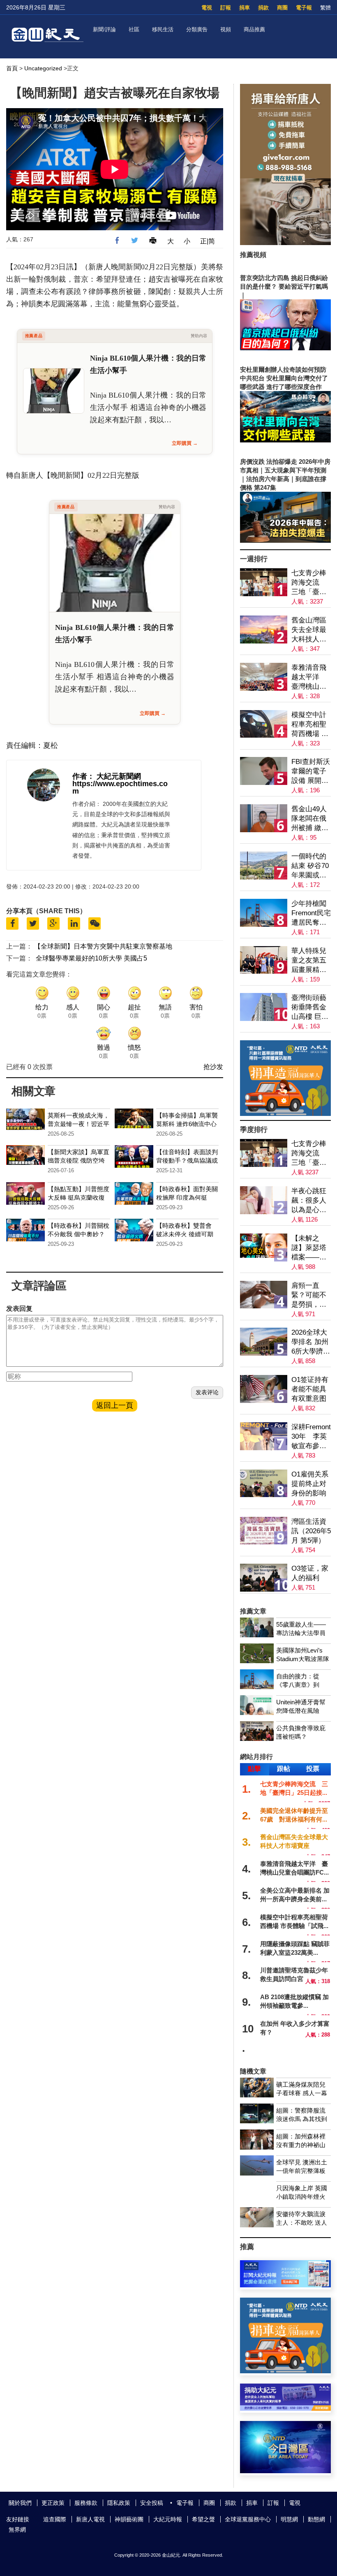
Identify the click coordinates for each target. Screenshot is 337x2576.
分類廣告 (197, 29)
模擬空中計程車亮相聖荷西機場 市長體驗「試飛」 (310, 725)
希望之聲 (203, 2519)
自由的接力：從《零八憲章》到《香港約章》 (298, 1685)
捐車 (245, 8)
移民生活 (163, 29)
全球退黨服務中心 (248, 2519)
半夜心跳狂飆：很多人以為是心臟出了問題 (309, 1201)
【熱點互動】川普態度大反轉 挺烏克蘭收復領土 (78, 1198)
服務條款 (86, 2503)
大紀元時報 (168, 2519)
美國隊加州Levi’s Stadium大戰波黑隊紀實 (303, 1659)
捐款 (263, 8)
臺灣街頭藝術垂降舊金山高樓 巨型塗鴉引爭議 (310, 1008)
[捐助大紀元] (285, 2408)
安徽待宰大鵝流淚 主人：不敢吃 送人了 (302, 2223)
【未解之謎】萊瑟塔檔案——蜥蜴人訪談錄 (309, 1248)
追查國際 (55, 2519)
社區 (134, 29)
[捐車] (285, 1114)
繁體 (325, 8)
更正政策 (53, 2503)
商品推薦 (254, 29)
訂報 (226, 8)
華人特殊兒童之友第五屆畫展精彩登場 (309, 961)
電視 (207, 8)
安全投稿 (152, 2503)
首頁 (12, 68)
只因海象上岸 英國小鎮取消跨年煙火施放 (302, 2197)
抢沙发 (213, 1067)
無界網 (17, 2530)
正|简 (208, 241)
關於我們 (20, 2503)
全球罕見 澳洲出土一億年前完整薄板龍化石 (302, 2171)
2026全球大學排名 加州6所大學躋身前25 (311, 1342)
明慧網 (289, 2519)
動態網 (316, 2519)
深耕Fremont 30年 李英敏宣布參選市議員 (311, 1437)
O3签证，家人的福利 (310, 1573)
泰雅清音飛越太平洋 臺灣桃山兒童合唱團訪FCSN (309, 677)
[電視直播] (285, 2471)
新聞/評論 (104, 29)
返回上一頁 (115, 1405)
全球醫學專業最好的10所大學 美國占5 (91, 958)
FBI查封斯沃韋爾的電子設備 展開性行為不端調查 (311, 772)
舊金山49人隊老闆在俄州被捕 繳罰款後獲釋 (310, 819)
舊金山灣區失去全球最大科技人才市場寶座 (309, 630)
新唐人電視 (90, 2519)
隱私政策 (119, 2503)
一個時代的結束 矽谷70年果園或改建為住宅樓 (310, 866)
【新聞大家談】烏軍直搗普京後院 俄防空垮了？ (78, 1161)
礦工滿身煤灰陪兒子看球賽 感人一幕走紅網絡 (302, 2093)
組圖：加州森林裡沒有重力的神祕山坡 (301, 2145)
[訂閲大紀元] (285, 2285)
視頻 (226, 29)
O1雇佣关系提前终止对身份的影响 (310, 1484)
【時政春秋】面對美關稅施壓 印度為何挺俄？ (187, 1198)
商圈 (282, 8)
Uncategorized (43, 68)
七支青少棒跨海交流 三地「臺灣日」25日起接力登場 (309, 583)
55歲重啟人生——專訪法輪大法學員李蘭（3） (301, 1633)
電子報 (304, 8)
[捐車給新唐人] (285, 243)
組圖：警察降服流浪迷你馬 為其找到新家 (302, 2119)
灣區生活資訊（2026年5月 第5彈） (311, 1531)
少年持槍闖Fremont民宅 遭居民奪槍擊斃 (311, 913)
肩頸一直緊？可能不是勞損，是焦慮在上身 (309, 1295)
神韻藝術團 (129, 2519)
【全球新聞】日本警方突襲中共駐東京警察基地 (103, 946)
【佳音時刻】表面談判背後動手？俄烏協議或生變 (187, 1161)
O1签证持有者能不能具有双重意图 (310, 1389)
